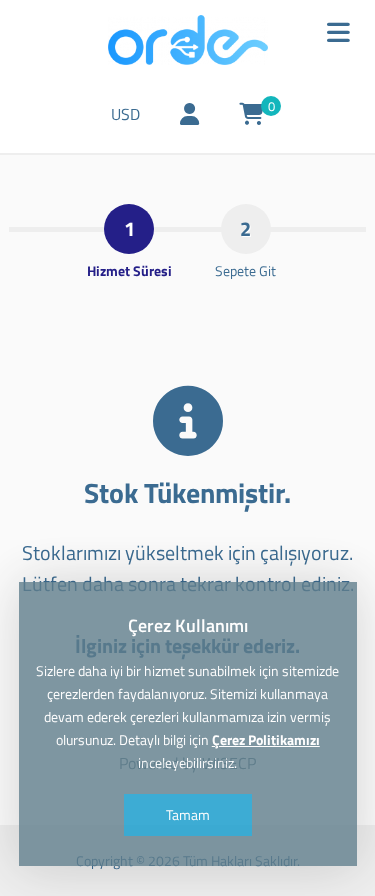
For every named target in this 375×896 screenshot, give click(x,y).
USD (125, 114)
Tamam (188, 814)
